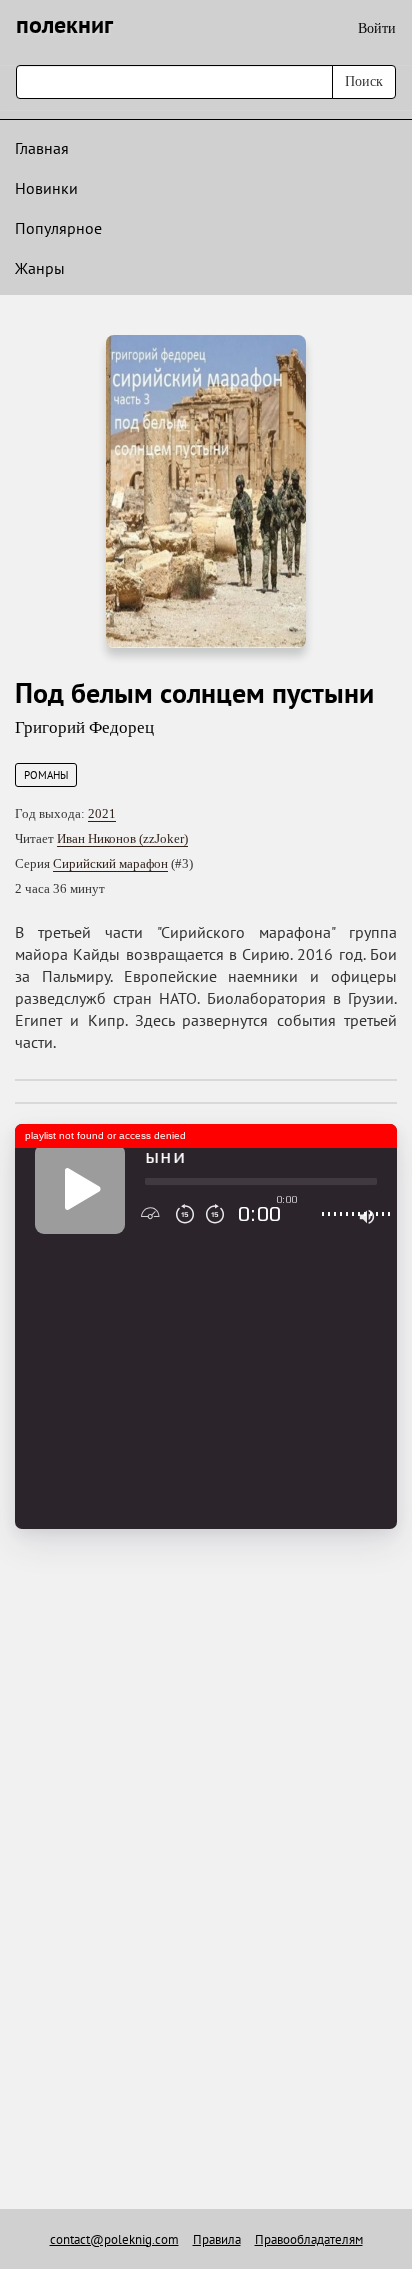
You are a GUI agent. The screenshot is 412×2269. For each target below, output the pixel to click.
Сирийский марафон (110, 863)
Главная (42, 148)
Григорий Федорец (84, 727)
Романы (46, 775)
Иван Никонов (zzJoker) (122, 838)
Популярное (58, 228)
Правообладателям (309, 2239)
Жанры (40, 268)
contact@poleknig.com (114, 2239)
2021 (102, 813)
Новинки (46, 188)
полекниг (64, 24)
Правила (217, 2239)
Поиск (364, 81)
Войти (377, 28)
